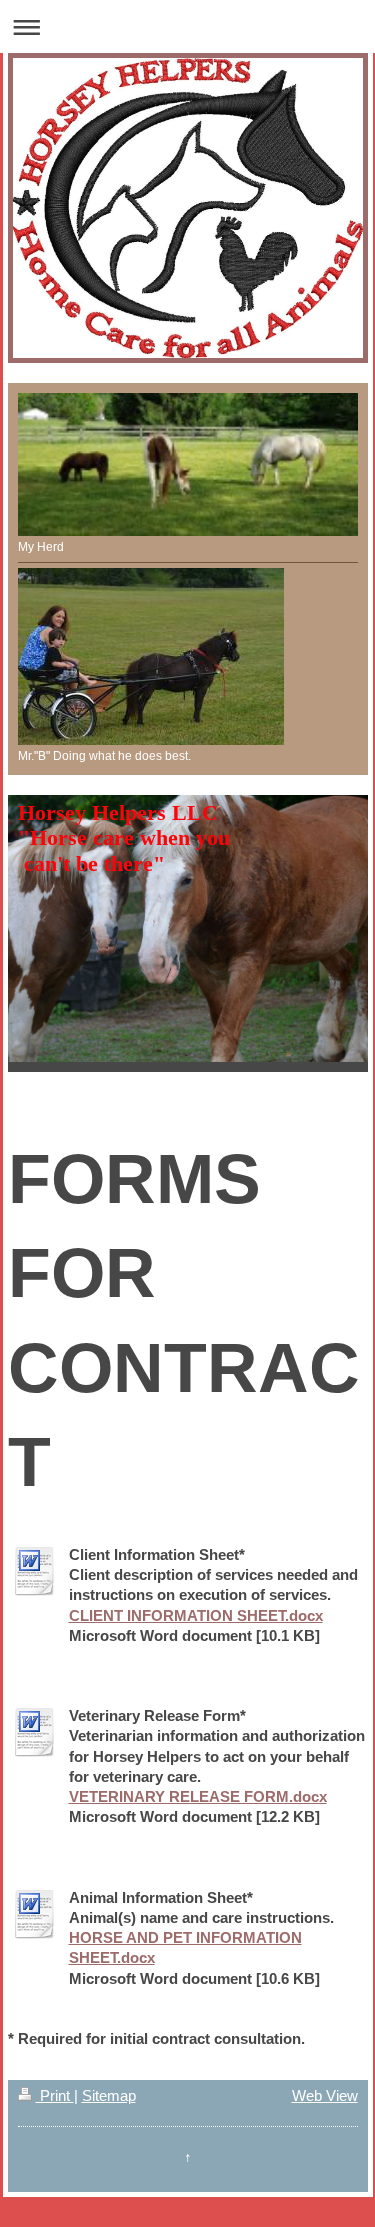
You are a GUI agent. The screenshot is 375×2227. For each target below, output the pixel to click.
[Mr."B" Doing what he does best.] (151, 656)
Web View (325, 2095)
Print (55, 2095)
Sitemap (109, 2095)
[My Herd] (188, 464)
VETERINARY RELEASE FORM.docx (198, 1796)
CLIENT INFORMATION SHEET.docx (196, 1615)
